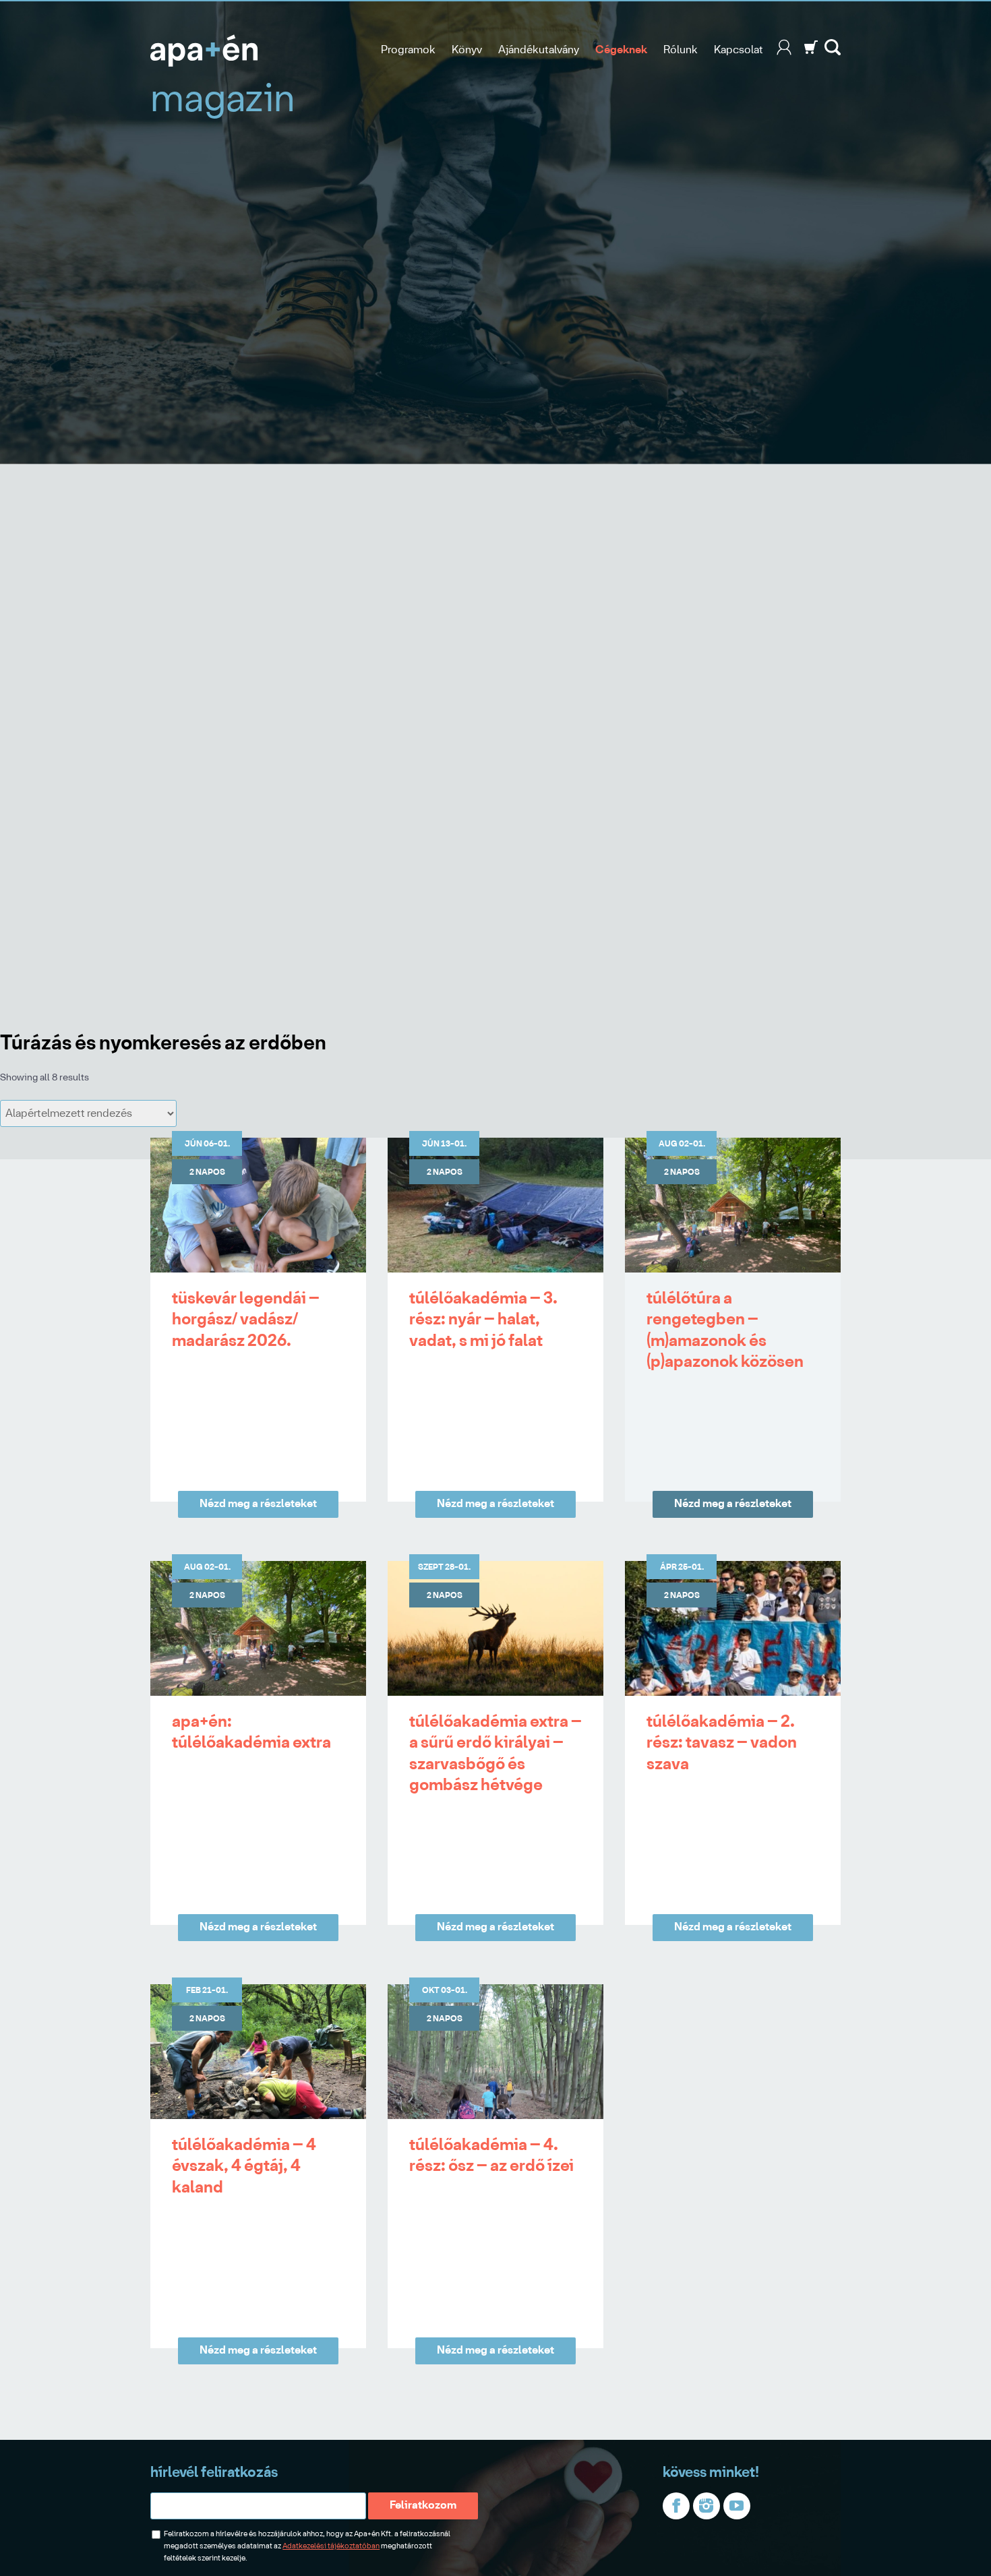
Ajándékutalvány (539, 50)
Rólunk (681, 50)
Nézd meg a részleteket (258, 1504)
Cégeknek (621, 50)
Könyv (467, 50)
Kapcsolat (739, 50)
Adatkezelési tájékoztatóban (331, 2546)
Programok (408, 50)
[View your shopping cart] (811, 52)
